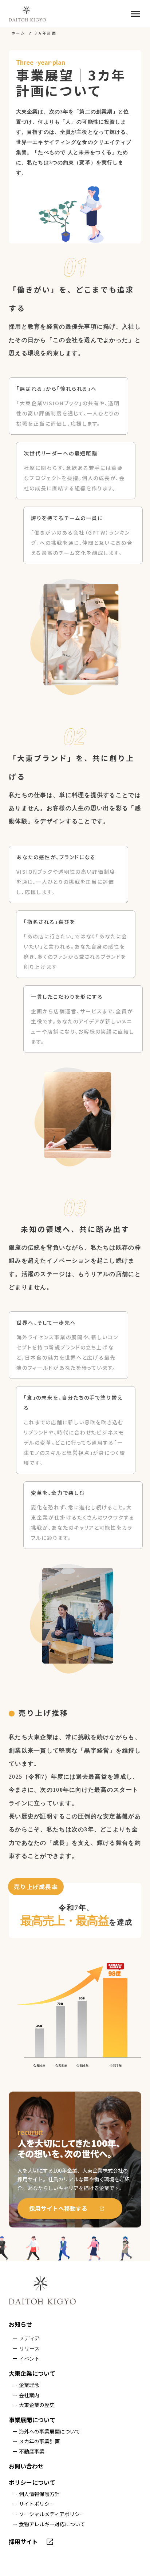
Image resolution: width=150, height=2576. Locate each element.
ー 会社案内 (26, 2395)
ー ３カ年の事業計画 (36, 2441)
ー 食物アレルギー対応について (49, 2524)
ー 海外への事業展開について (46, 2432)
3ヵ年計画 (46, 33)
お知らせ (20, 2324)
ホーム (18, 33)
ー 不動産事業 (28, 2452)
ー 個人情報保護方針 (36, 2494)
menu (135, 14)
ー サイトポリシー (33, 2504)
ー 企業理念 (26, 2385)
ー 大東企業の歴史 (33, 2405)
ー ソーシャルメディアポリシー (49, 2514)
